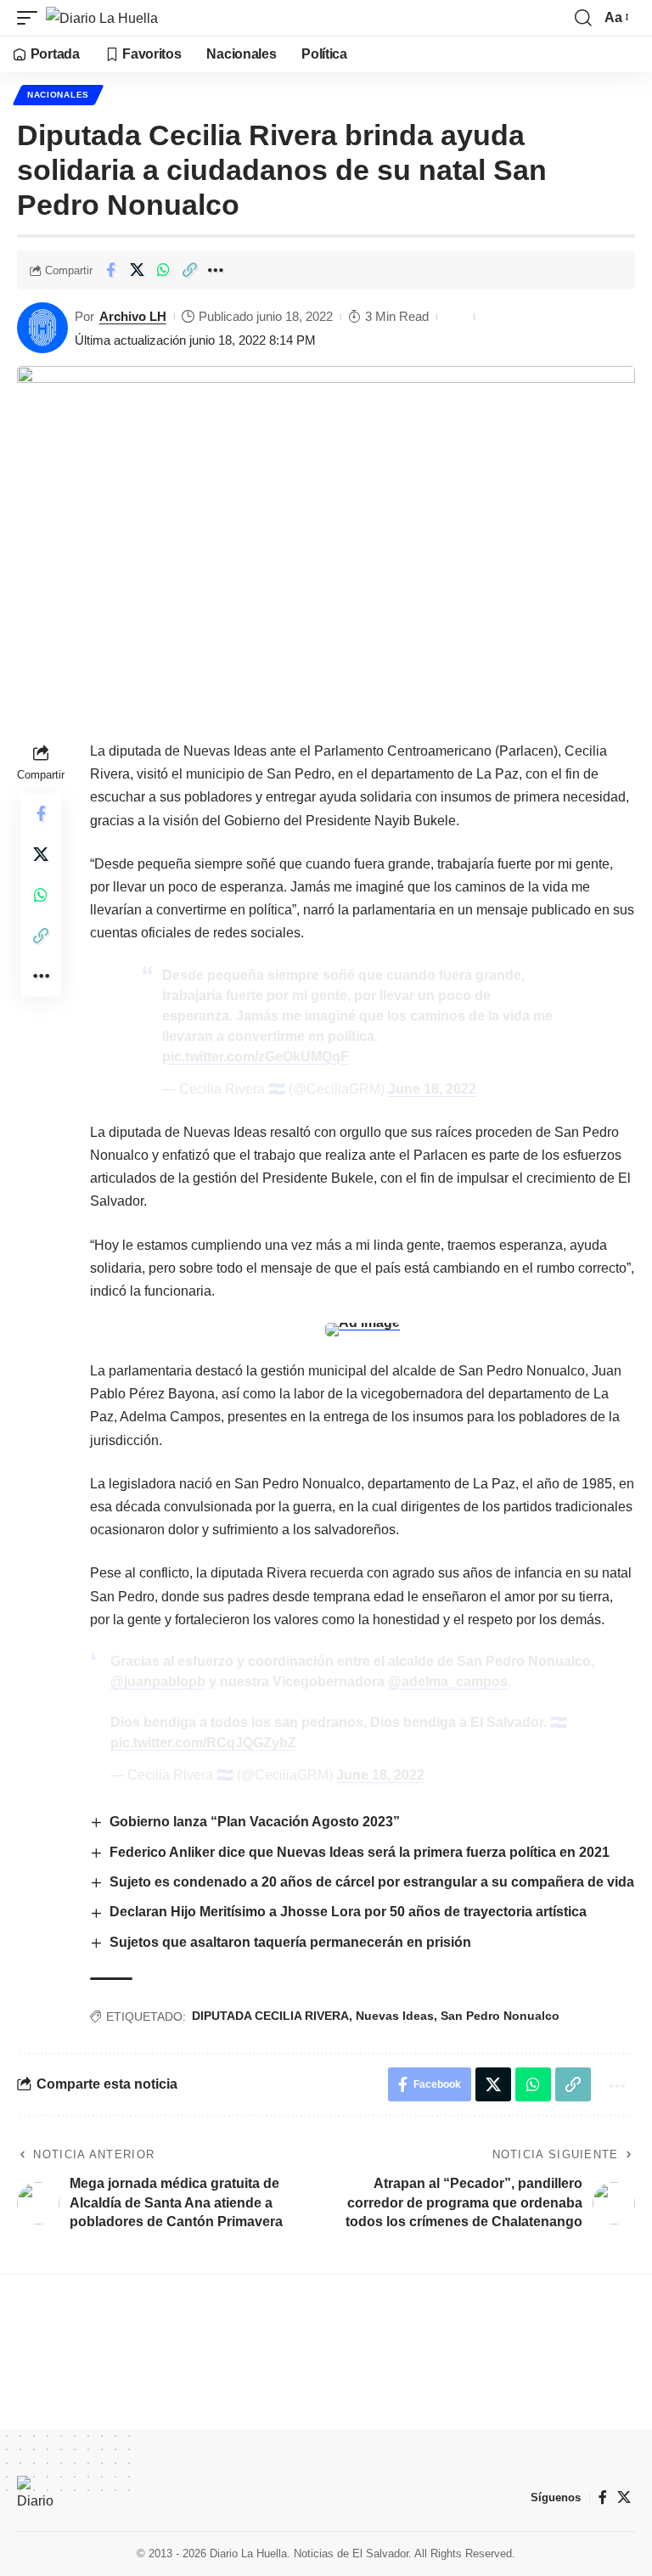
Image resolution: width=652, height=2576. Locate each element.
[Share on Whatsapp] (163, 270)
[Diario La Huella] (102, 18)
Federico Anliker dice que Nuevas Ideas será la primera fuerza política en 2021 (360, 1852)
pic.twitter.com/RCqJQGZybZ (203, 1743)
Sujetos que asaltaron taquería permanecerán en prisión (290, 1942)
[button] (31, 18)
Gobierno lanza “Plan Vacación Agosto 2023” (255, 1822)
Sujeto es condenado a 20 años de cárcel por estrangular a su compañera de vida (372, 1882)
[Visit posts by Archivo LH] (42, 328)
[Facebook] (603, 2497)
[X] (624, 2497)
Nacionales (58, 95)
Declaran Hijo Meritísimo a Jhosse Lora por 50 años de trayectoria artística (351, 1912)
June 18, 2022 (432, 1089)
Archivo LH (133, 316)
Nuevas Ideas (395, 2016)
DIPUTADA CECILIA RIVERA (270, 2016)
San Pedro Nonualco (500, 2016)
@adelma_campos (448, 1682)
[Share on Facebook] (110, 270)
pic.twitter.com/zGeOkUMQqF (256, 1057)
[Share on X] (137, 270)
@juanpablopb (158, 1682)
